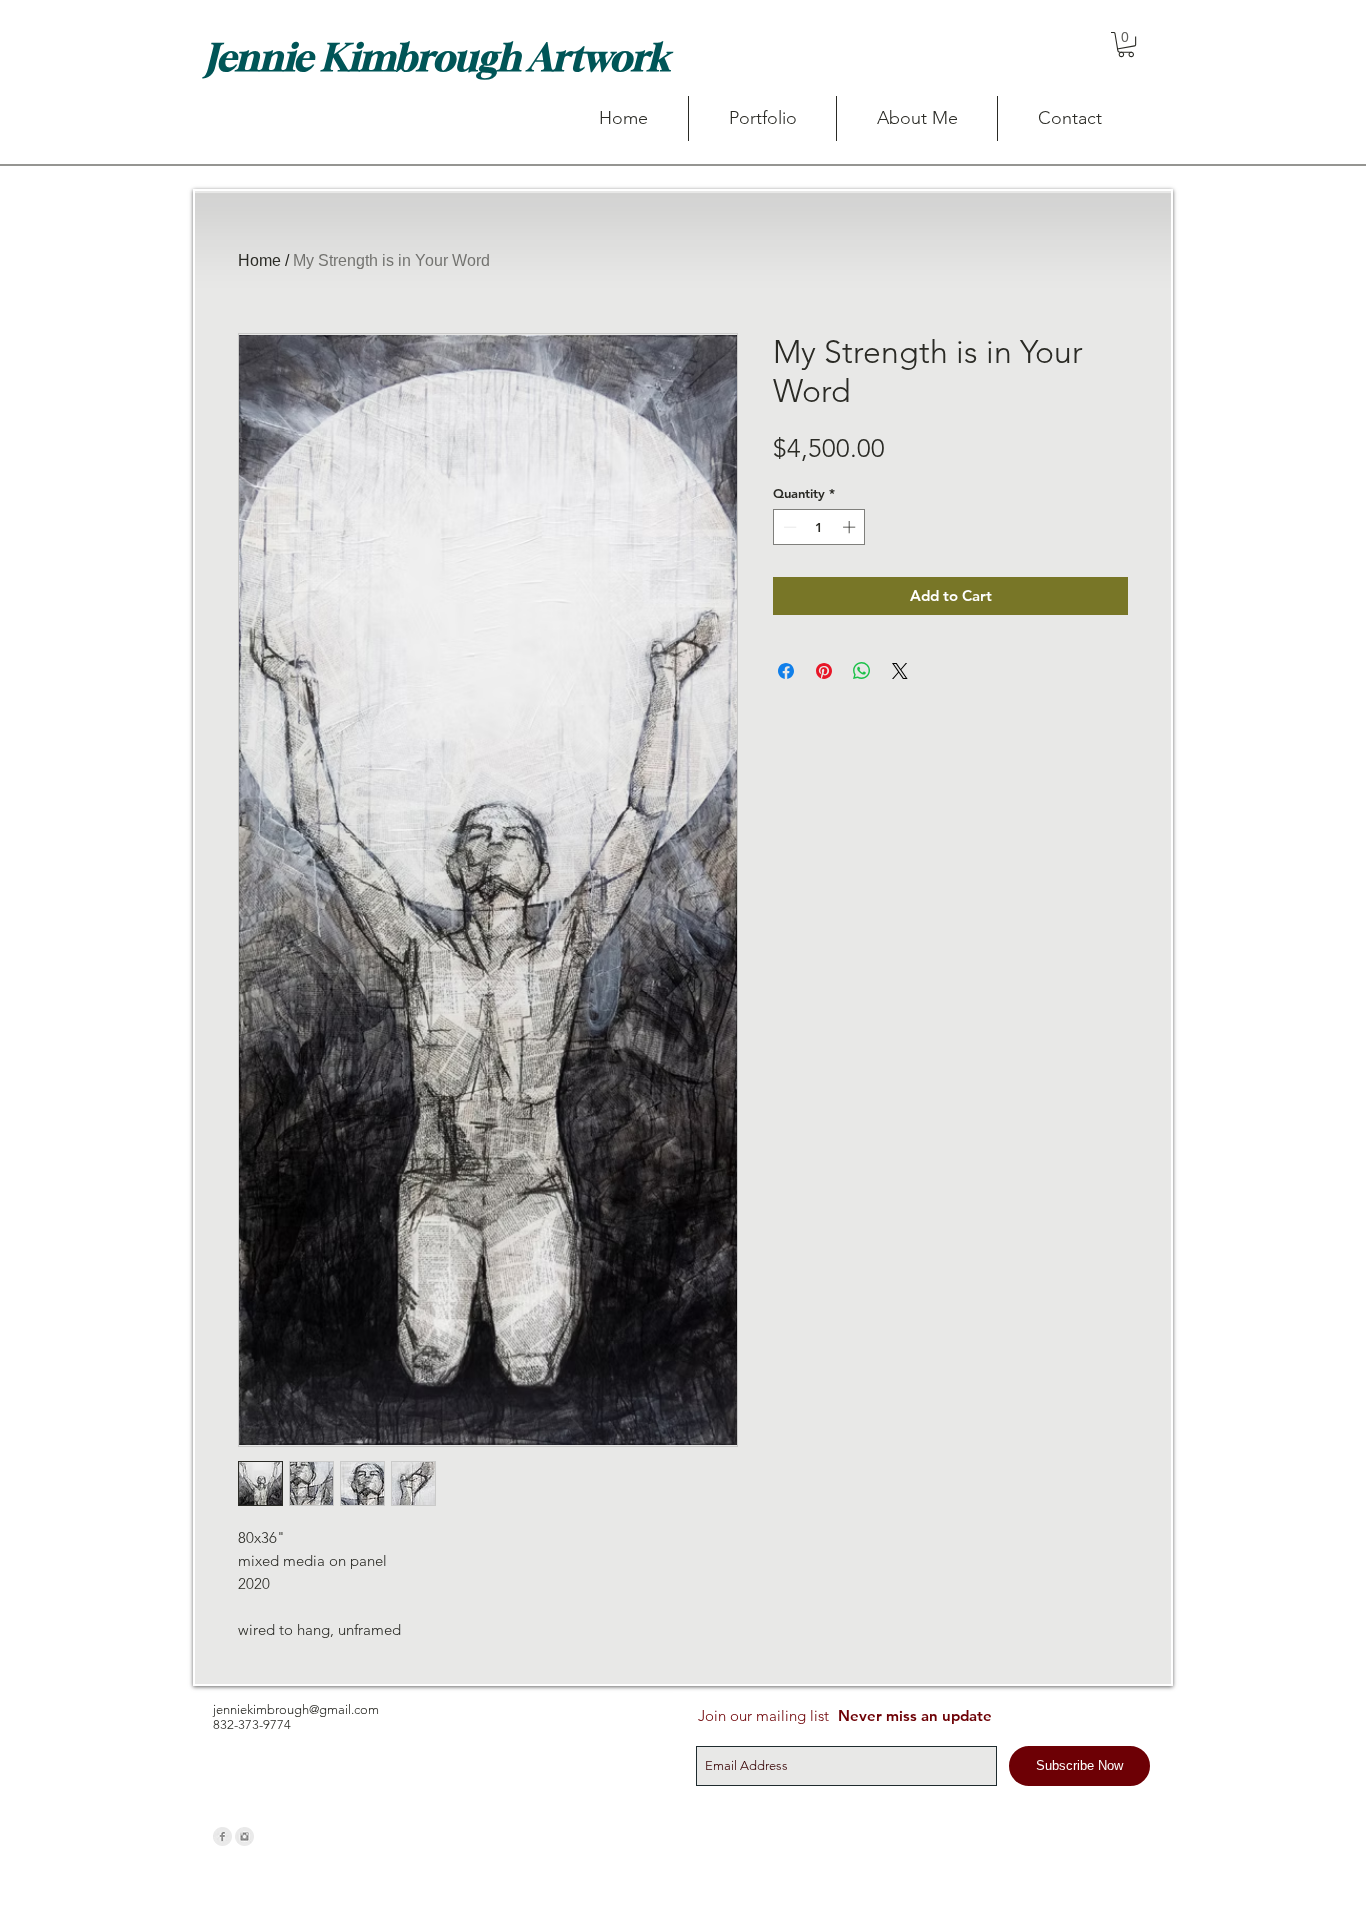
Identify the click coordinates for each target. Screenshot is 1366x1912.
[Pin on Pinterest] (824, 671)
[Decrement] (788, 527)
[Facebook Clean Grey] (222, 1836)
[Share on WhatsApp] (862, 671)
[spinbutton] (819, 527)
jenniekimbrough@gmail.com (296, 1709)
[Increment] (851, 527)
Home (259, 260)
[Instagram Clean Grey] (244, 1836)
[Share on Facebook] (786, 671)
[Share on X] (900, 671)
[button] (1126, 44)
